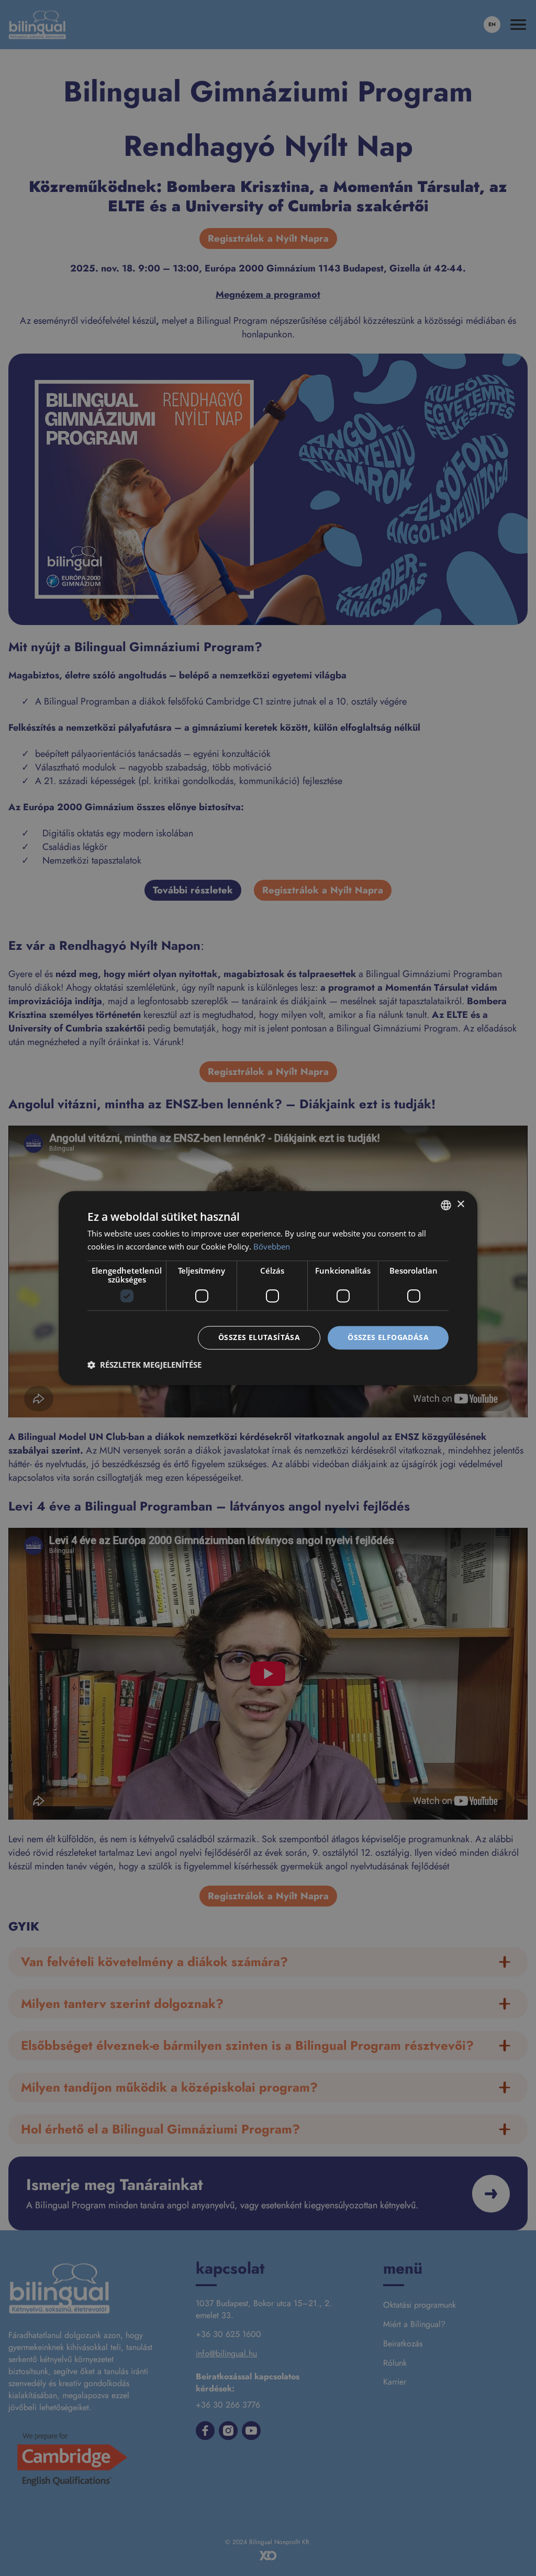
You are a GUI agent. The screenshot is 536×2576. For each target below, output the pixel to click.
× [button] (460, 1204)
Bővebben (272, 1246)
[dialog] (268, 1288)
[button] (144, 1365)
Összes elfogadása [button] (388, 1338)
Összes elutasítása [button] (259, 1338)
